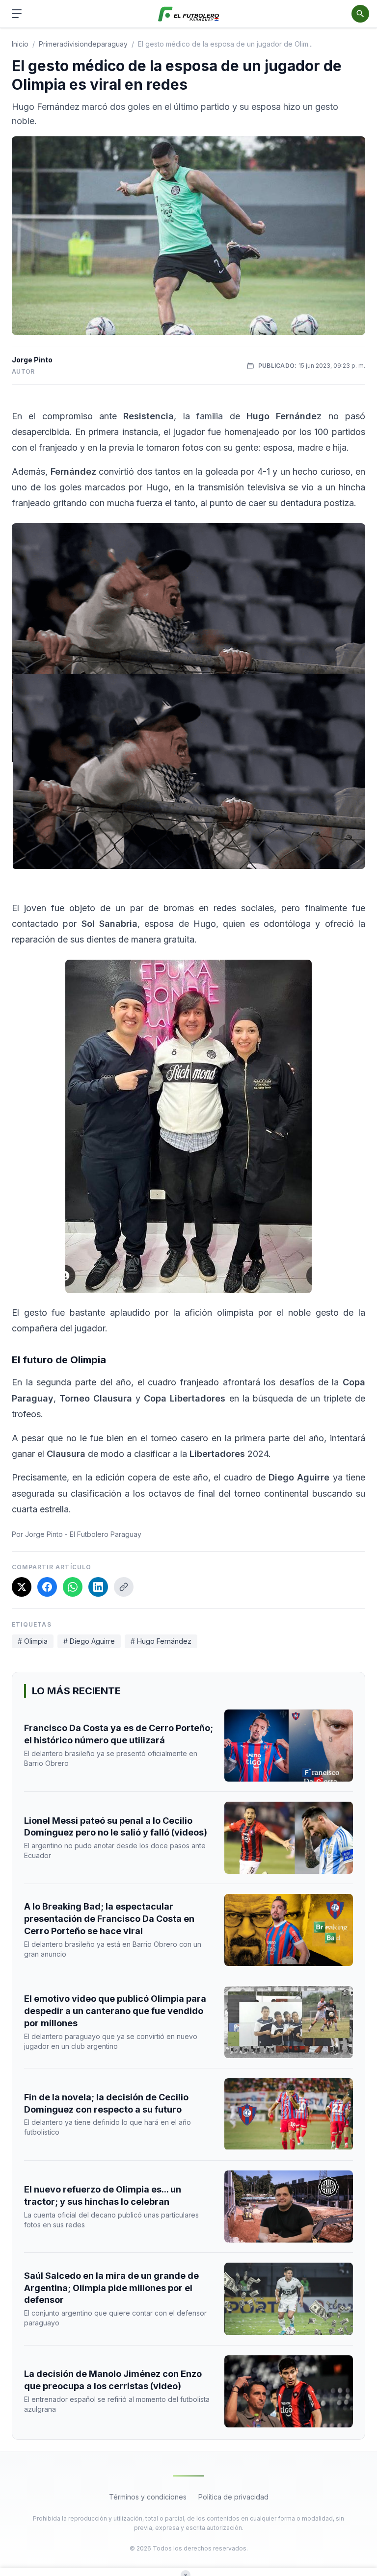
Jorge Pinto (32, 360)
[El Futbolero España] (189, 14)
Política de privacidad (233, 2497)
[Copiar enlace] (124, 1587)
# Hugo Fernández (161, 1641)
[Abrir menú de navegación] (17, 14)
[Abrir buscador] (360, 14)
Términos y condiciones (148, 2497)
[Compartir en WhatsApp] (73, 1587)
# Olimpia (33, 1641)
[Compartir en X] (22, 1587)
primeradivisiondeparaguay (83, 44)
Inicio (20, 44)
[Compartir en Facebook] (47, 1587)
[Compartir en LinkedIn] (98, 1587)
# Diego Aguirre (89, 1641)
